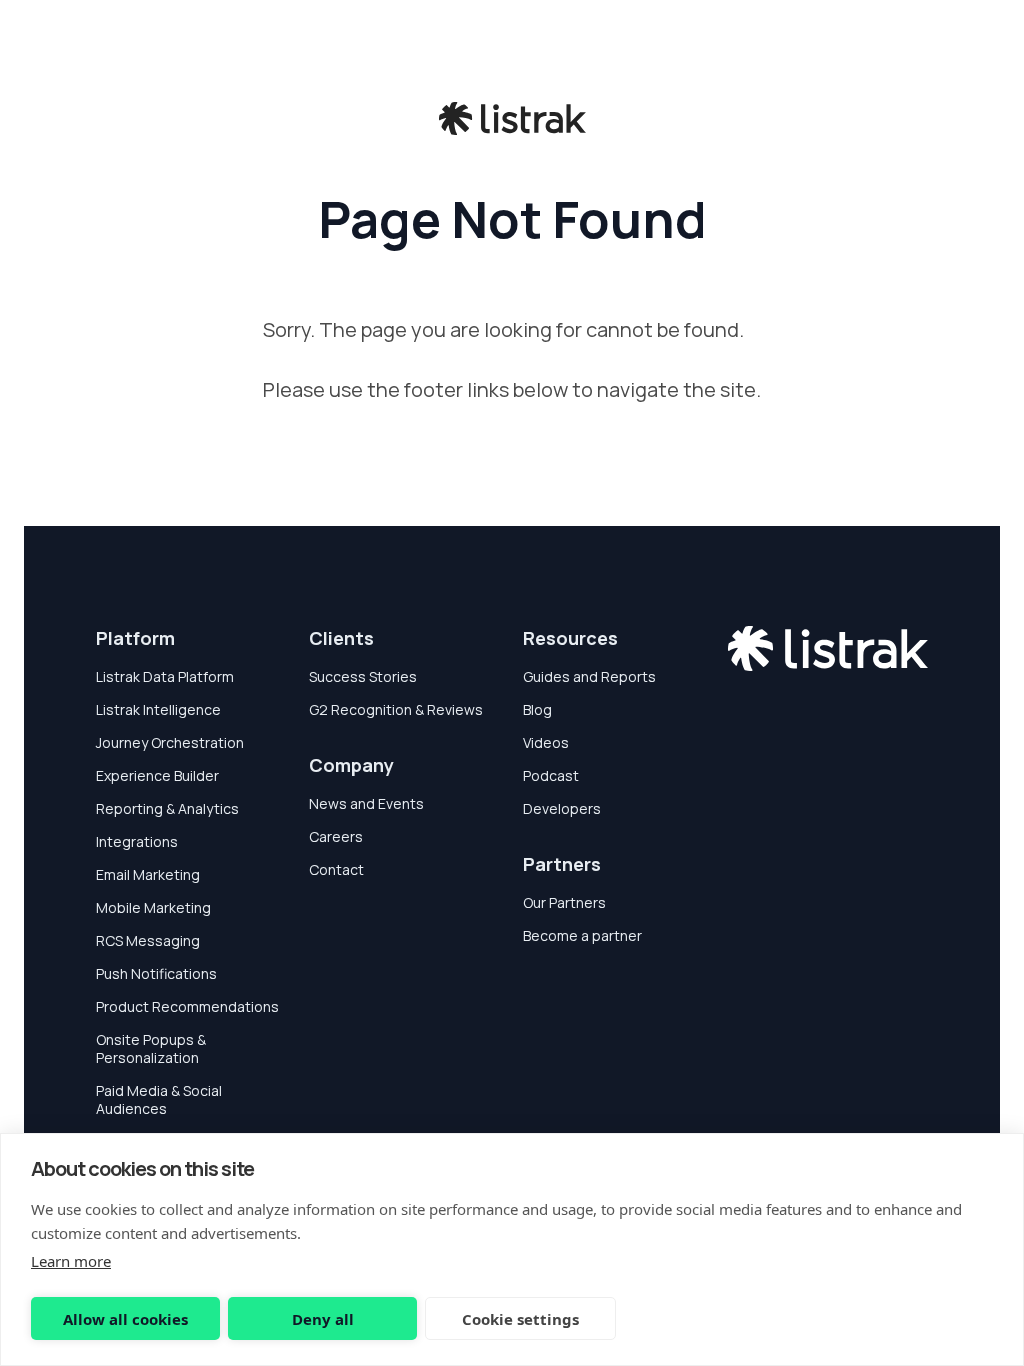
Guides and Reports (589, 676)
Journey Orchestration (170, 742)
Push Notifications (156, 973)
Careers (336, 836)
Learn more (71, 1261)
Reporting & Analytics (167, 808)
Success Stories (363, 676)
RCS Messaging (148, 940)
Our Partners (564, 902)
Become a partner (582, 935)
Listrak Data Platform (165, 676)
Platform (135, 638)
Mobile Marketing (153, 907)
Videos (546, 742)
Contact (336, 869)
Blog (537, 709)
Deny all (323, 1319)
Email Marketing (148, 874)
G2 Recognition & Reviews (396, 709)
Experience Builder (157, 775)
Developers (562, 808)
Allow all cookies (125, 1319)
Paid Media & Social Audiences (159, 1099)
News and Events (366, 803)
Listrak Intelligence (158, 709)
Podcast (551, 775)
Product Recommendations (187, 1006)
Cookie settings (520, 1319)
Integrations (137, 841)
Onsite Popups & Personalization (151, 1048)
